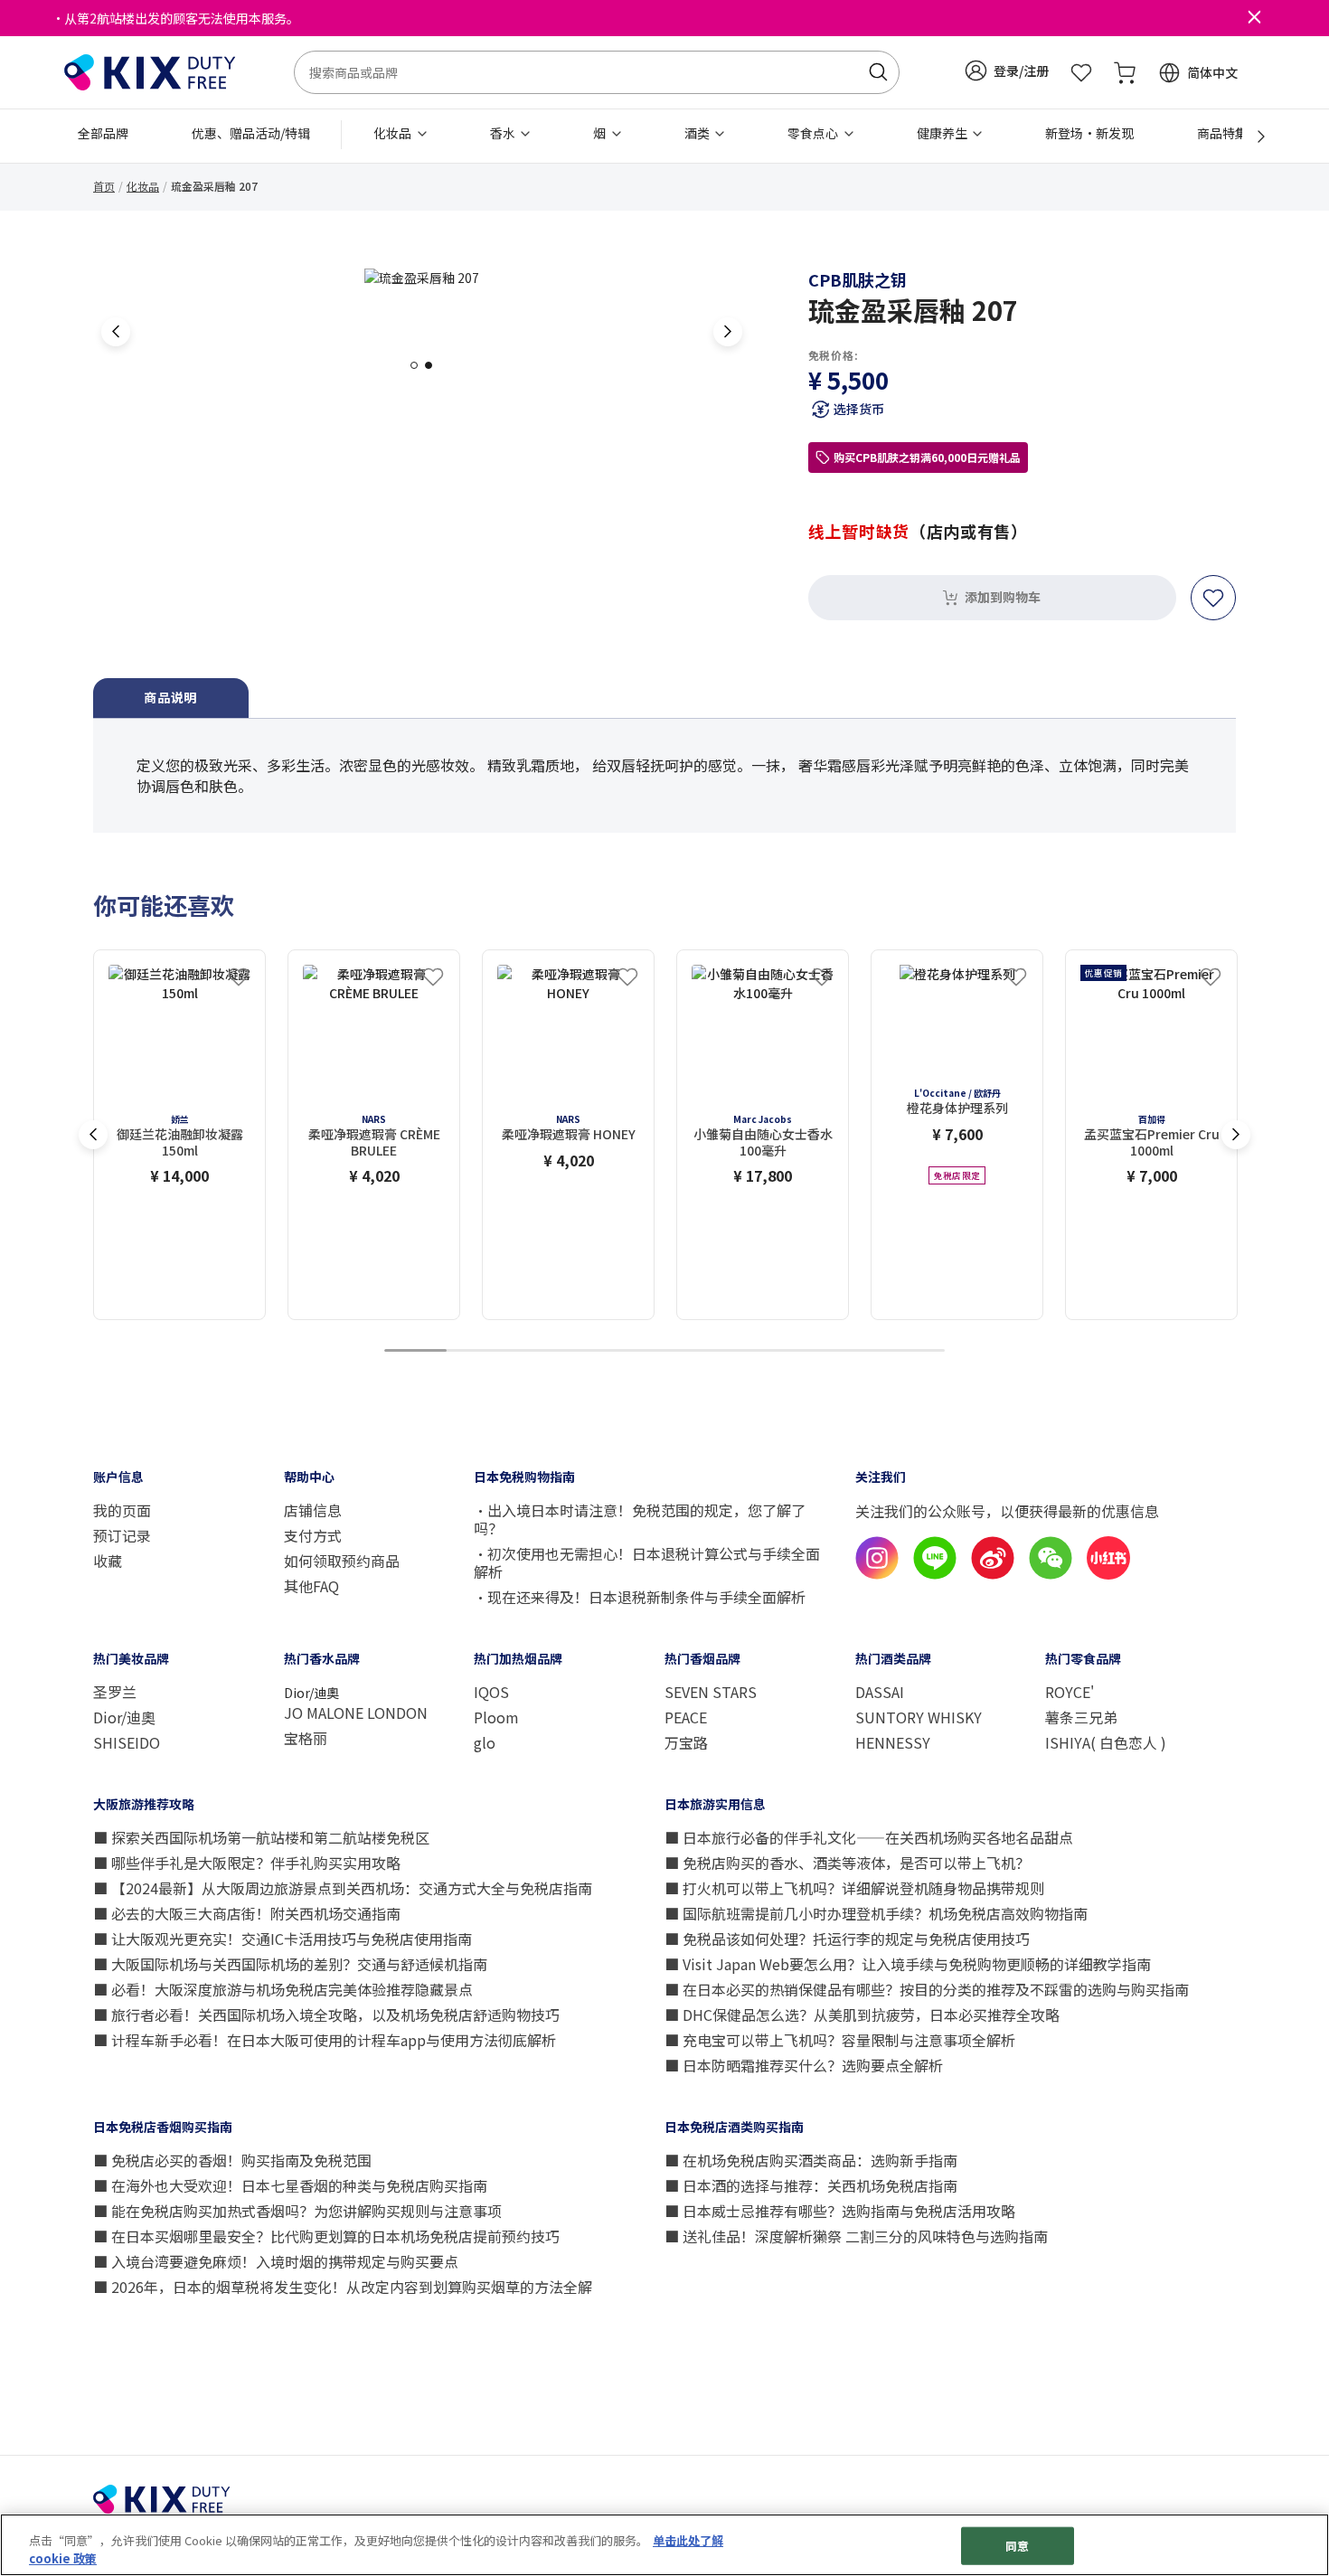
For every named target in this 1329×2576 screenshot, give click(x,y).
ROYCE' (1070, 1692)
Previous (116, 332)
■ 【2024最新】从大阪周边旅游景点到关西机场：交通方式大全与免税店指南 (343, 1888)
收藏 (108, 1561)
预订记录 (122, 1535)
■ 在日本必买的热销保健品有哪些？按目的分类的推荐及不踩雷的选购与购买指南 (927, 1989)
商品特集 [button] (1224, 133)
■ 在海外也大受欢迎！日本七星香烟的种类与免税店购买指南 (290, 2185)
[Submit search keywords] (878, 72)
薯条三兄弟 (1081, 1717)
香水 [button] (504, 133)
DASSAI (880, 1692)
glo (485, 1742)
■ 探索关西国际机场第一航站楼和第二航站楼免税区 (261, 1837)
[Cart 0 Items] (1125, 72)
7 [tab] (789, 1351)
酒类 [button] (698, 133)
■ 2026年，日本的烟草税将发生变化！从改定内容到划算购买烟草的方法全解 (343, 2287)
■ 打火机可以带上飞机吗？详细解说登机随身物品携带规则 (854, 1888)
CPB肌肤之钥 (858, 279)
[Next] (1251, 137)
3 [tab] (540, 1351)
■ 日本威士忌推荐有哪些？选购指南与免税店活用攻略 (840, 2211)
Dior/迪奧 (124, 1717)
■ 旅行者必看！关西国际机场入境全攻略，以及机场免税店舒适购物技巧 (326, 2015)
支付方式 (313, 1535)
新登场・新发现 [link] (1089, 133)
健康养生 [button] (943, 133)
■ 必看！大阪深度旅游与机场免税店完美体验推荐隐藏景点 (283, 1989)
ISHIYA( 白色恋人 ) (1106, 1742)
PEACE (686, 1717)
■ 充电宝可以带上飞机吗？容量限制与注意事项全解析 (840, 2040)
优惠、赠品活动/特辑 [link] (251, 133)
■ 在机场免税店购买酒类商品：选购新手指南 (811, 2160)
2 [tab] (434, 365)
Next (728, 332)
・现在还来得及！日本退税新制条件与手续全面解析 (640, 1597)
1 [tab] (419, 365)
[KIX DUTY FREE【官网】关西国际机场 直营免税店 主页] (150, 71)
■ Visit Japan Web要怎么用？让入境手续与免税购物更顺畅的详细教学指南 (908, 1964)
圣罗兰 (115, 1692)
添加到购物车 (1003, 597)
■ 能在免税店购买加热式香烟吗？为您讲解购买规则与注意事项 (297, 2211)
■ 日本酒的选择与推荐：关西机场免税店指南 (811, 2185)
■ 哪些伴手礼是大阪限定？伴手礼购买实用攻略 (247, 1863)
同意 (1017, 2546)
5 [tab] (664, 1351)
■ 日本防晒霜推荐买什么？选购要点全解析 (804, 2065)
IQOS (491, 1692)
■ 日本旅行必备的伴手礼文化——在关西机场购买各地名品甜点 (869, 1837)
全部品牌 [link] (103, 133)
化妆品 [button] (394, 133)
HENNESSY (893, 1742)
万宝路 (686, 1742)
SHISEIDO (127, 1742)
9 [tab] (914, 1351)
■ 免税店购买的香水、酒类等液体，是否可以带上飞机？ (847, 1863)
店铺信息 (315, 1510)
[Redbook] (1108, 1574)
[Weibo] (993, 1574)
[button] (1007, 71)
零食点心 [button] (814, 133)
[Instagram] (877, 1574)
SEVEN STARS (711, 1692)
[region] (664, 2545)
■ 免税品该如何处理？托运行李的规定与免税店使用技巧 (847, 1939)
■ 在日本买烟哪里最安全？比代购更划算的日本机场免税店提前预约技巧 (326, 2236)
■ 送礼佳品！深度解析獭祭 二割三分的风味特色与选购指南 (856, 2236)
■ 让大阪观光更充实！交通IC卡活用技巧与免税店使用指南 (283, 1939)
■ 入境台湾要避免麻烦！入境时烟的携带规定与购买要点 (276, 2261)
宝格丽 (306, 1738)
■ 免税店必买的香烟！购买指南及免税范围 (232, 2160)
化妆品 (143, 186)
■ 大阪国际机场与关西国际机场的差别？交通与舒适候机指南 (290, 1964)
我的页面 (122, 1510)
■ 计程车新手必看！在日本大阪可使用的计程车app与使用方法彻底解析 (325, 2040)
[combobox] (597, 72)
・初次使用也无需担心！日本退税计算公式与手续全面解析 (647, 1562)
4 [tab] (602, 1351)
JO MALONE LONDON (356, 1713)
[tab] (171, 698)
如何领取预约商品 (342, 1561)
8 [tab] (852, 1351)
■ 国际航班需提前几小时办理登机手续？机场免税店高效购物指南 (876, 1913)
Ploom (496, 1717)
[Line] (935, 1574)
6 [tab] (727, 1351)
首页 (104, 186)
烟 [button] (601, 133)
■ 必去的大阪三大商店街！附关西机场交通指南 (247, 1913)
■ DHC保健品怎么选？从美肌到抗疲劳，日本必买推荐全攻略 (862, 2015)
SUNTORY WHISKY (919, 1717)
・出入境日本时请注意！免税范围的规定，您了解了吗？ (640, 1519)
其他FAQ (311, 1586)
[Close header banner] (1254, 18)
